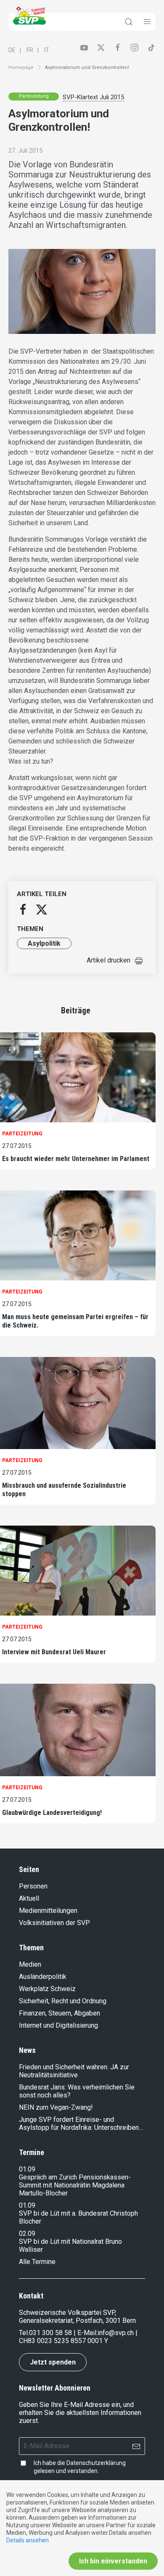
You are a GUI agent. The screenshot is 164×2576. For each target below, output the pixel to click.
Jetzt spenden (53, 2362)
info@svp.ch (116, 2333)
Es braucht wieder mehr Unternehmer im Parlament (76, 1159)
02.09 (27, 2234)
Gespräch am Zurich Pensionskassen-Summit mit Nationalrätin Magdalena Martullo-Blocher (75, 2185)
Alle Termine (37, 2262)
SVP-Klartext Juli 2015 (93, 97)
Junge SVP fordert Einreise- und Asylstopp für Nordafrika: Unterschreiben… (81, 2124)
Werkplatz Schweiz (47, 1989)
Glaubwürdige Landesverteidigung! (52, 1813)
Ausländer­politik (43, 1977)
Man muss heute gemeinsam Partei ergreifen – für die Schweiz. (75, 1321)
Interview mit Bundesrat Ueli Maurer (54, 1652)
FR (30, 50)
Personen (33, 1886)
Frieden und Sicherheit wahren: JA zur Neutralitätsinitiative (74, 2071)
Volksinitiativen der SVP (54, 1923)
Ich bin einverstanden (113, 2561)
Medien (30, 1964)
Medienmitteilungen (48, 1911)
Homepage (21, 67)
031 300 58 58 (50, 2333)
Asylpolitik (44, 943)
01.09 (27, 2169)
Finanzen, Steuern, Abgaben (60, 2013)
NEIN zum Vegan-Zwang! (56, 2107)
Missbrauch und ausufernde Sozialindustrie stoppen (64, 1490)
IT (47, 50)
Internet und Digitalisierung (58, 2025)
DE (12, 50)
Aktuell (29, 1898)
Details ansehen (28, 2540)
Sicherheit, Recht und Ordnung (63, 2001)
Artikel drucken (108, 960)
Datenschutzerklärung (96, 2463)
